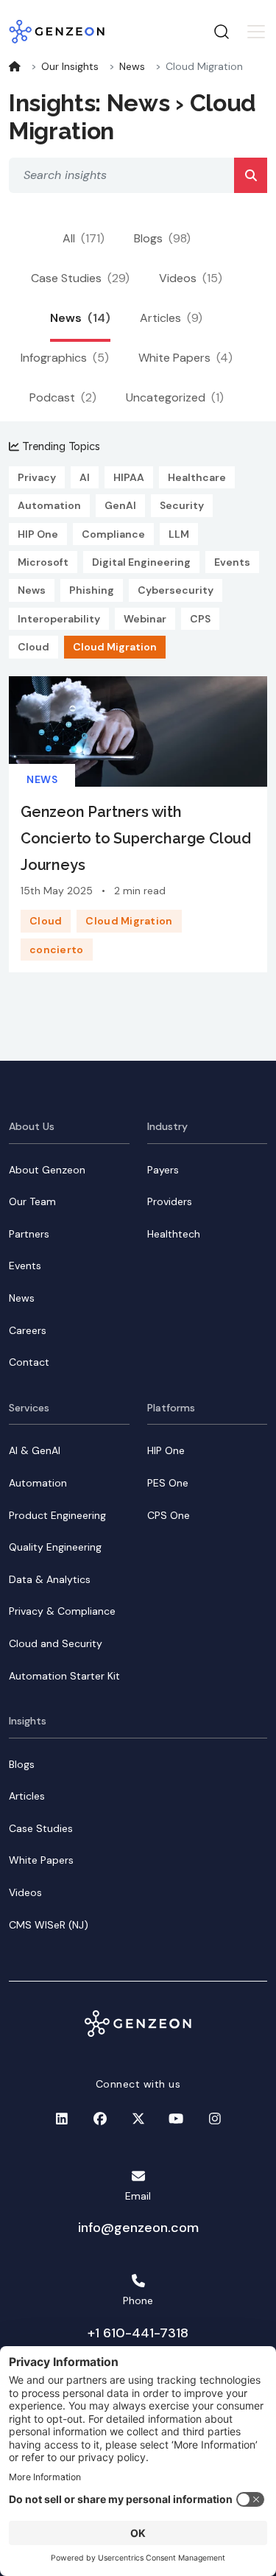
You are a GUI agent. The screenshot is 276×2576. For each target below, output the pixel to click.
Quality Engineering (55, 1547)
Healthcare (197, 477)
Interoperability (59, 619)
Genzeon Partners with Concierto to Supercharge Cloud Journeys (136, 838)
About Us (32, 1126)
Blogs (162, 238)
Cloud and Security (56, 1643)
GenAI (120, 505)
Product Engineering (57, 1515)
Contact (29, 1362)
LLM (179, 534)
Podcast (63, 397)
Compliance (113, 534)
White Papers (185, 358)
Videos (191, 278)
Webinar (145, 619)
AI (85, 477)
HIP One (38, 534)
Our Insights (70, 66)
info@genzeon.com (138, 2228)
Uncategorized (175, 397)
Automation (49, 505)
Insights (28, 1721)
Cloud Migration (115, 647)
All (84, 238)
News (132, 66)
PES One (168, 1483)
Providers (170, 1201)
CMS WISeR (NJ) (49, 1925)
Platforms (171, 1408)
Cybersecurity (176, 590)
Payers (163, 1170)
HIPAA (129, 477)
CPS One (169, 1515)
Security (182, 505)
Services (29, 1408)
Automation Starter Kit (64, 1676)
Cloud (33, 647)
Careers (28, 1330)
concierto (57, 950)
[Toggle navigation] (256, 32)
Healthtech (174, 1234)
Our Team (32, 1201)
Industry (167, 1126)
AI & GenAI (35, 1450)
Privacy (37, 477)
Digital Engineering (141, 562)
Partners (29, 1234)
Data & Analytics (50, 1579)
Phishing (92, 590)
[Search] (251, 175)
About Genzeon (47, 1170)
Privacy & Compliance (62, 1611)
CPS (200, 619)
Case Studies (80, 278)
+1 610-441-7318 (138, 2333)
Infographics (65, 358)
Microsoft (43, 562)
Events (232, 562)
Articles (171, 318)
